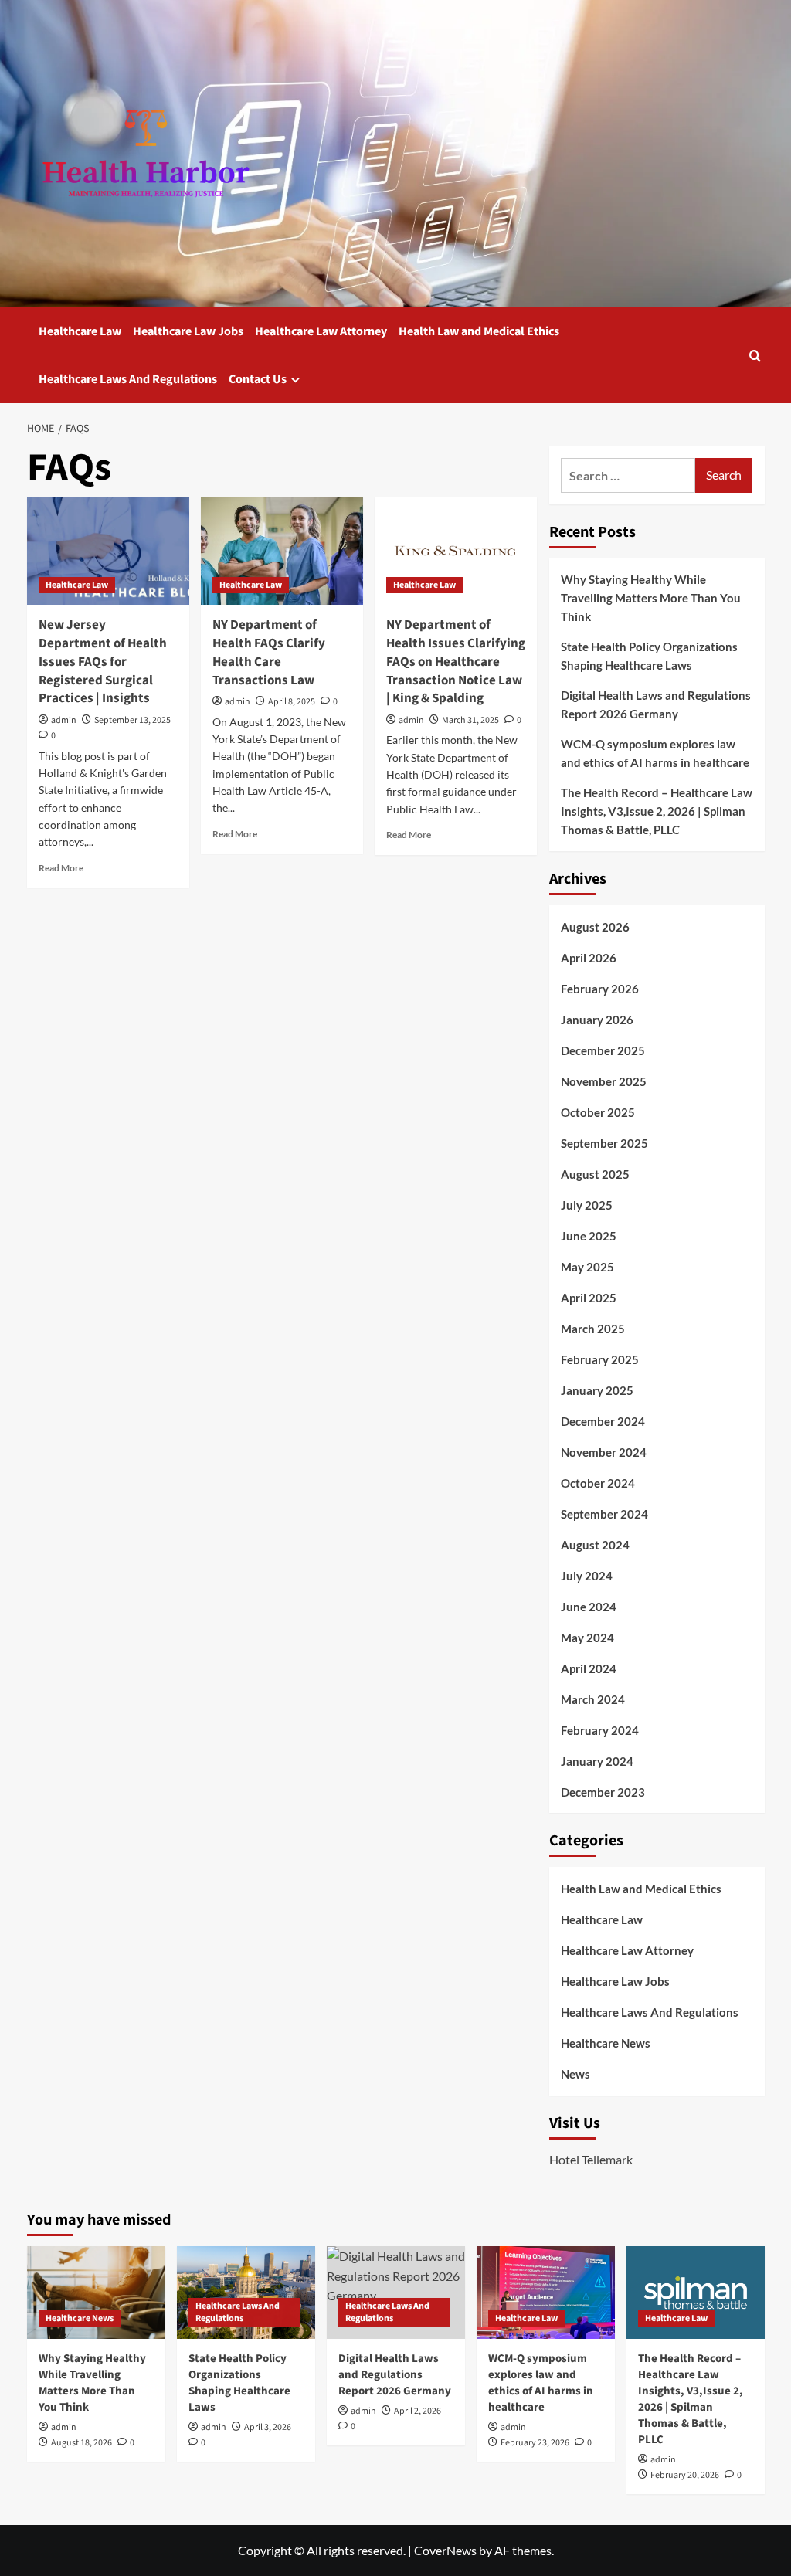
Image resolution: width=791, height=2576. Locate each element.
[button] (755, 356)
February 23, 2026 (535, 2443)
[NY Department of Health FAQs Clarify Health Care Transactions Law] (282, 551)
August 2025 (595, 1174)
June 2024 (589, 1607)
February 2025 (600, 1359)
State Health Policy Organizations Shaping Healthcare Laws (649, 656)
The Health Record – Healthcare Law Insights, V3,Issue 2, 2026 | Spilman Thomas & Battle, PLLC (657, 811)
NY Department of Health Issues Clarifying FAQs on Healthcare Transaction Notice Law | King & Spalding (456, 662)
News (575, 2074)
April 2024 (589, 1668)
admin (64, 720)
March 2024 (593, 1699)
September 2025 (604, 1143)
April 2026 (589, 958)
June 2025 (589, 1236)
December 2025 (603, 1050)
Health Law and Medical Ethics (479, 331)
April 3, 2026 (268, 2427)
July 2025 (587, 1205)
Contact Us (258, 379)
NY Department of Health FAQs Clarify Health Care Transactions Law (269, 652)
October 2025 (598, 1112)
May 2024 (587, 1638)
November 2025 (604, 1081)
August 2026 (595, 927)
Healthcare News (606, 2043)
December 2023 (603, 1792)
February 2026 (600, 989)
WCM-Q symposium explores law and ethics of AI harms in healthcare (655, 753)
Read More (61, 868)
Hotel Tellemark (591, 2159)
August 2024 (595, 1545)
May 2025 (587, 1267)
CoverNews (445, 2550)
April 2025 (589, 1298)
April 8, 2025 (292, 702)
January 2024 (597, 1761)
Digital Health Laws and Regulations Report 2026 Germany (656, 704)
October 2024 (598, 1483)
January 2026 (597, 1020)
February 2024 (600, 1730)
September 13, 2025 (132, 720)
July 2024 (587, 1576)
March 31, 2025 (470, 720)
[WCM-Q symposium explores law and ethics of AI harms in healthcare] (546, 2292)
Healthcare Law (80, 331)
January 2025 (597, 1390)
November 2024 (604, 1452)
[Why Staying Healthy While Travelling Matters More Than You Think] (96, 2292)
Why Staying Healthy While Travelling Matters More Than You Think (651, 598)
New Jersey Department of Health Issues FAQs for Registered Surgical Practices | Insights (103, 662)
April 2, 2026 (418, 2411)
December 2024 (603, 1421)
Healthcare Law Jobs (188, 331)
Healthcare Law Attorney (321, 331)
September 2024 (604, 1514)
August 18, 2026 (81, 2443)
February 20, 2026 (685, 2475)
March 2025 (593, 1329)
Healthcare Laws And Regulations (128, 379)
